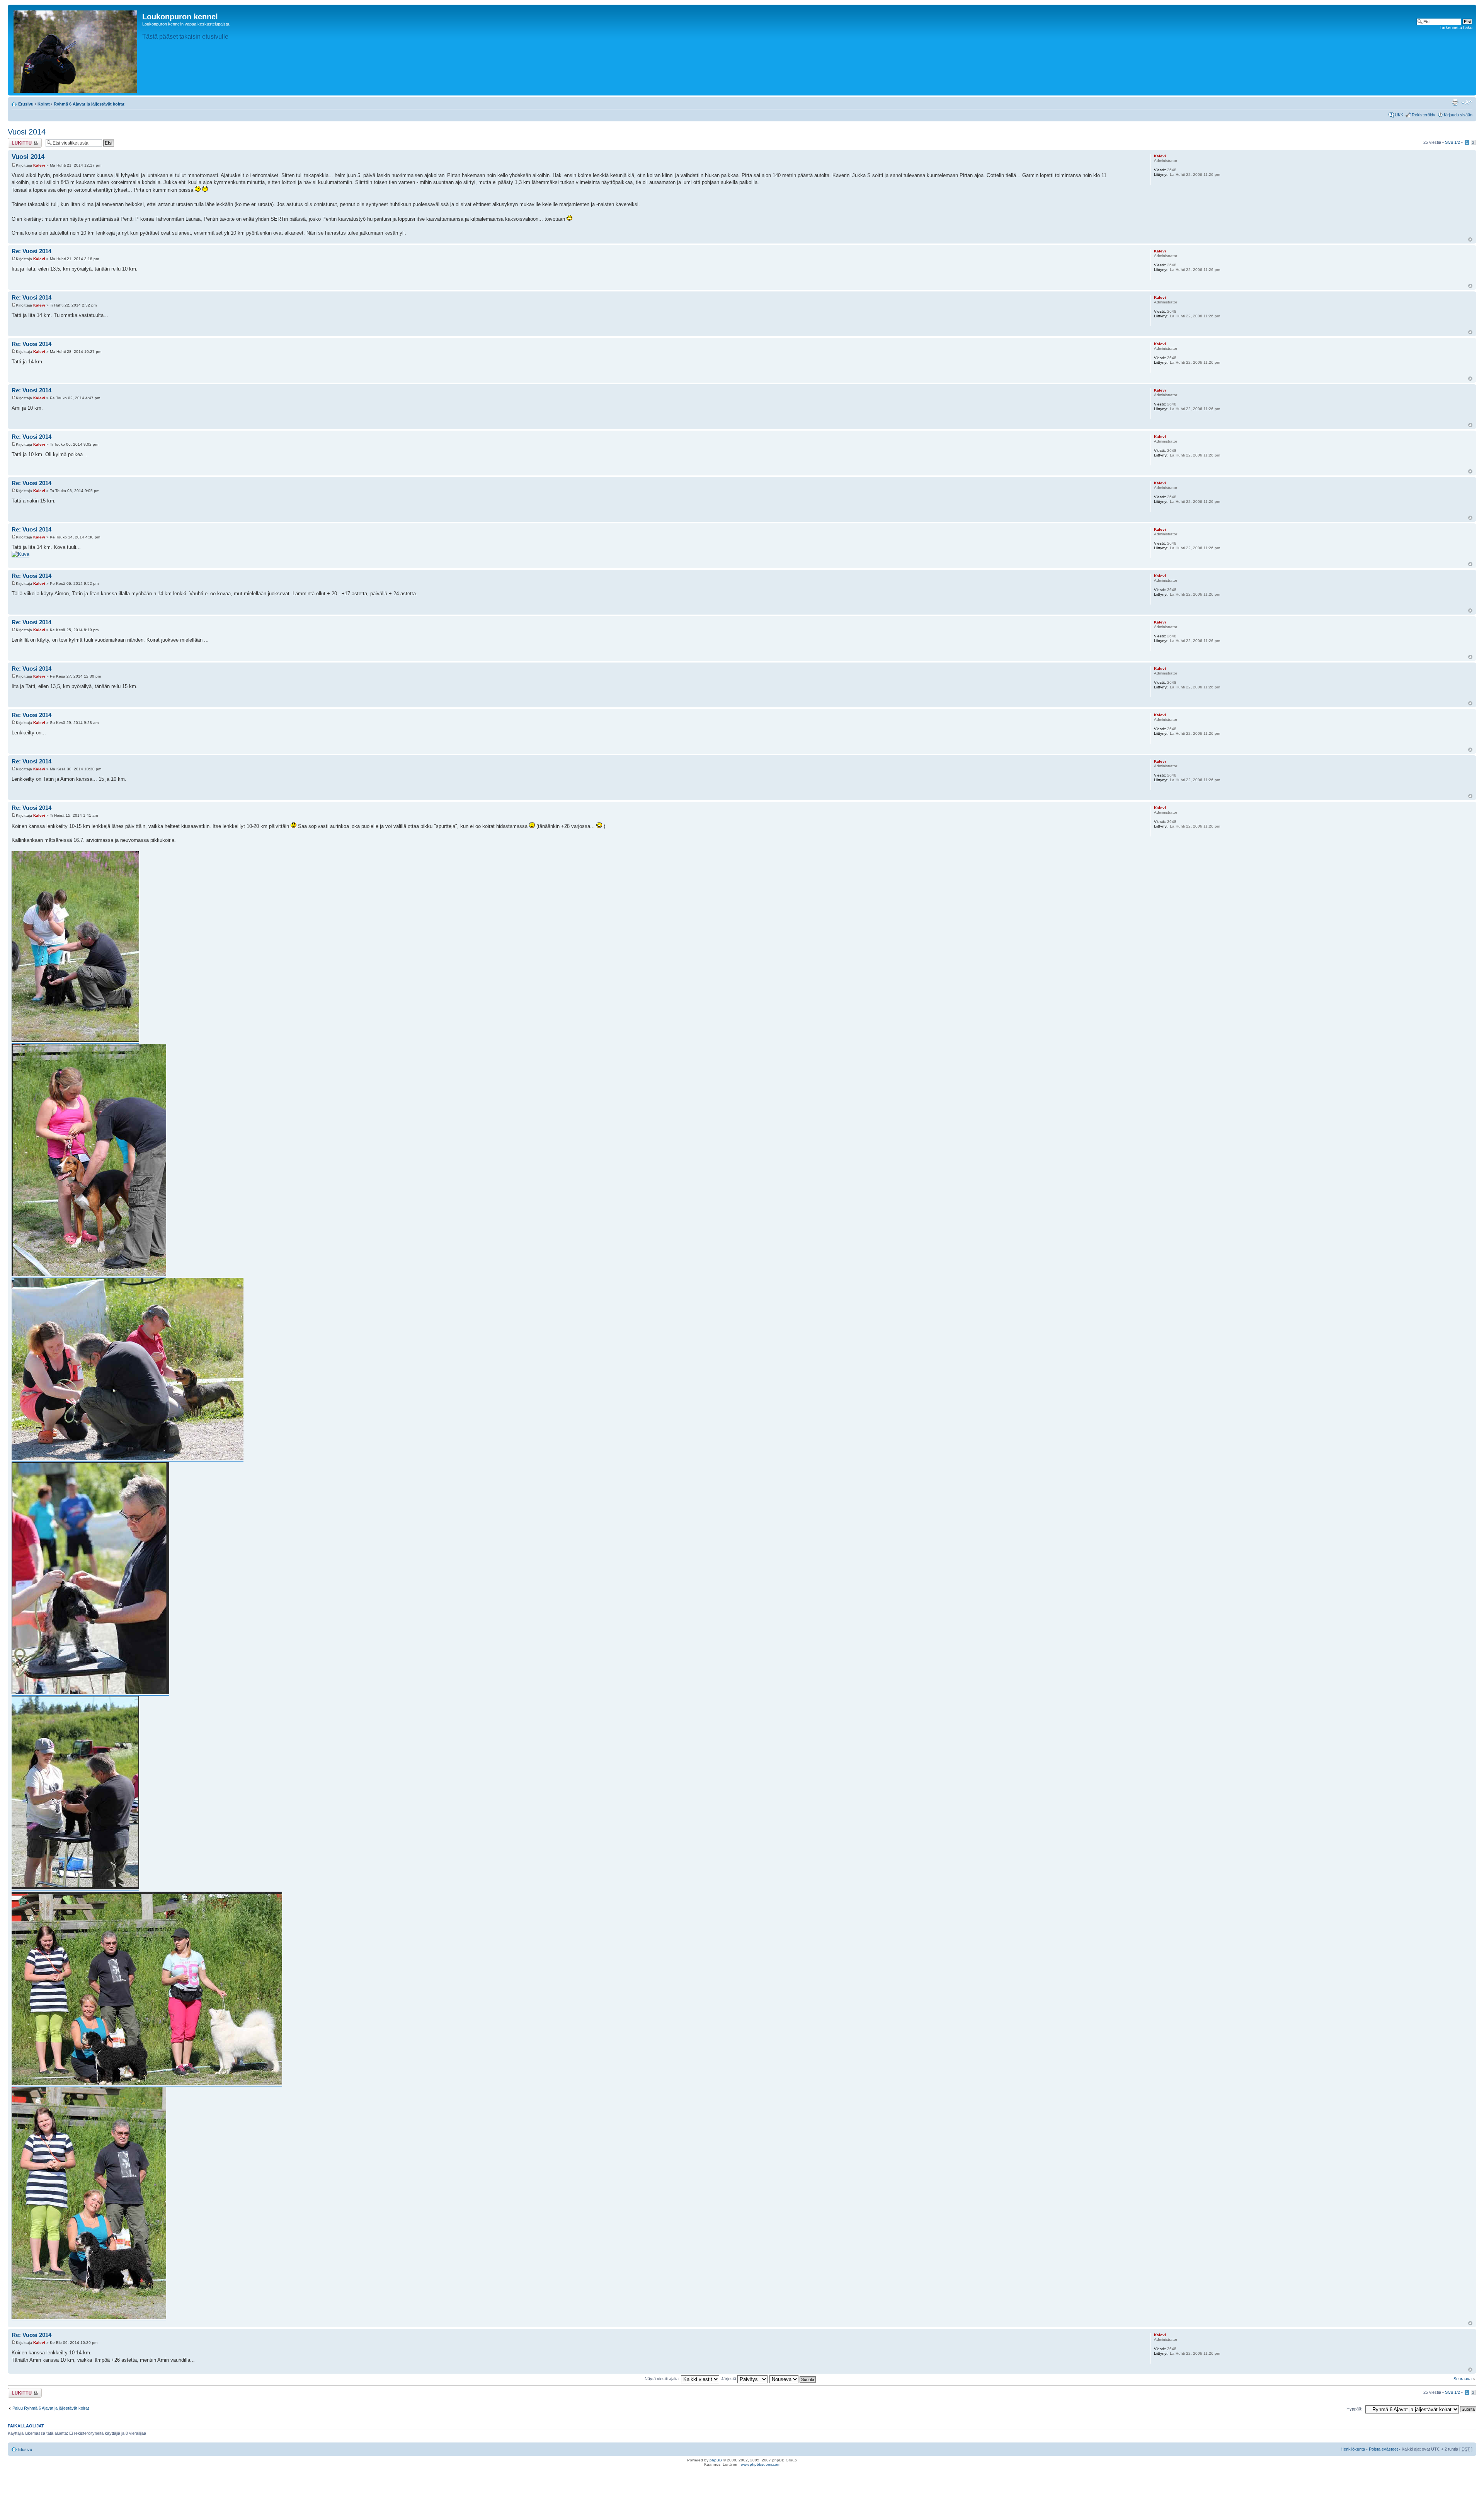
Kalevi (39, 165)
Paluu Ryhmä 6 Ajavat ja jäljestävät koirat (51, 2408)
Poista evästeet (1383, 2449)
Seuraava (1463, 2379)
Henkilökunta (1353, 2449)
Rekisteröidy (1424, 115)
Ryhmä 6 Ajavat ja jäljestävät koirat (89, 104)
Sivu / (1453, 142)
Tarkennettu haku (1456, 27)
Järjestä (729, 2379)
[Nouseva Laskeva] (793, 2379)
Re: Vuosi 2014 (31, 251)
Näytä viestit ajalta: (663, 2379)
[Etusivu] (76, 50)
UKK (1399, 115)
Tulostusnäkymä (1455, 102)
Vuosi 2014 (27, 132)
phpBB (716, 2460)
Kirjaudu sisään (1458, 115)
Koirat (44, 104)
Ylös (1470, 239)
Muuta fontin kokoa (1467, 102)
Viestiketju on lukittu (20, 143)
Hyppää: (1354, 2409)
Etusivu (26, 104)
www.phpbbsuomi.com (761, 2464)
